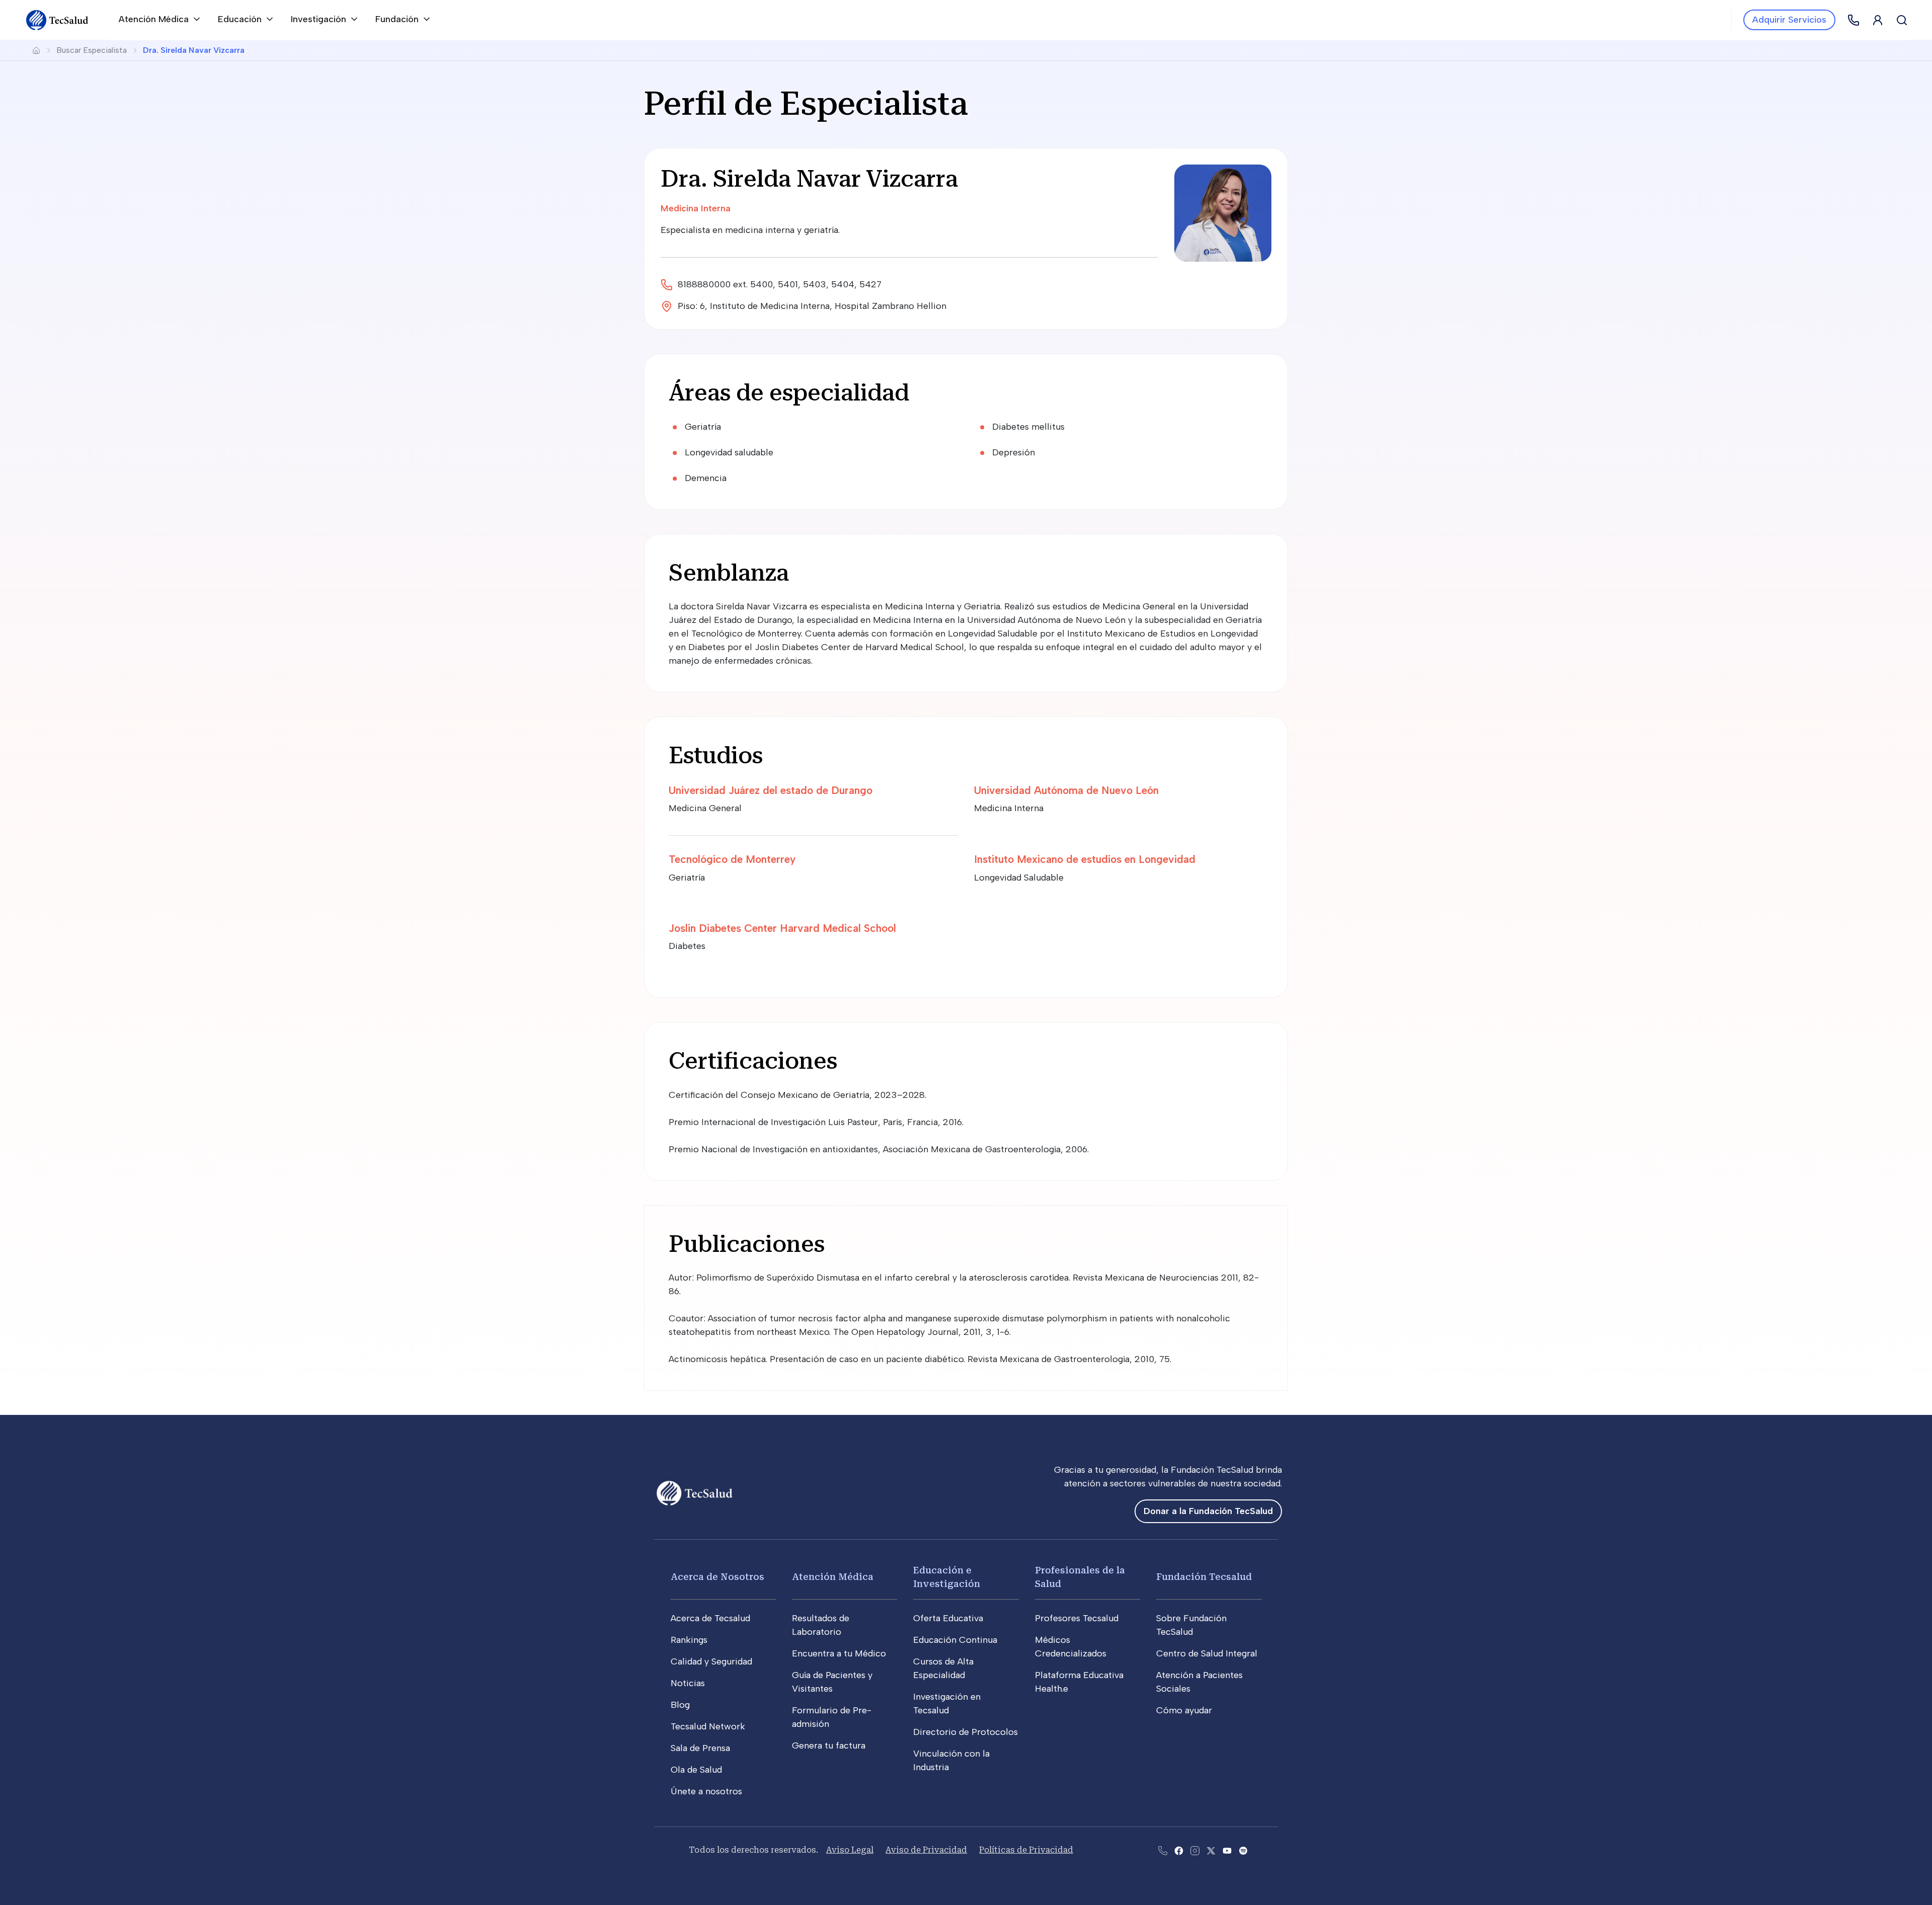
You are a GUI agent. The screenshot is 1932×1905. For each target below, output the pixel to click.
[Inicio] (57, 20)
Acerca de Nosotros (717, 1577)
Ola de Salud (696, 1770)
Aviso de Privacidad (926, 1850)
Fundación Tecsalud (1204, 1577)
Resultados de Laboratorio (821, 1625)
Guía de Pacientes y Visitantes (832, 1682)
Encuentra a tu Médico (839, 1653)
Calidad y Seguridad (711, 1661)
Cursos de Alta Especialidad (943, 1668)
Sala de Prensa (700, 1748)
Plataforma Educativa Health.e (1079, 1682)
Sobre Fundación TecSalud (1191, 1625)
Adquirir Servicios (1789, 20)
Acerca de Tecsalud (710, 1618)
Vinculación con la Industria (951, 1760)
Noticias (688, 1683)
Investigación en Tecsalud (947, 1703)
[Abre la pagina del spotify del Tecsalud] (1243, 1850)
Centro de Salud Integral (1207, 1653)
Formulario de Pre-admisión (832, 1717)
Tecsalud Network (708, 1726)
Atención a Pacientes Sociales (1199, 1682)
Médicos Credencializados (1071, 1647)
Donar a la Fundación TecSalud (1208, 1511)
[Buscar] (1902, 20)
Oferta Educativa (948, 1618)
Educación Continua (955, 1640)
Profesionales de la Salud (1080, 1577)
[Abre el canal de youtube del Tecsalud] (1227, 1850)
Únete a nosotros (706, 1791)
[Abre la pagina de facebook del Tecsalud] (1179, 1850)
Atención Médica (833, 1577)
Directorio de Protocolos (965, 1732)
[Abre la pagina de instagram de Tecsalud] (1195, 1850)
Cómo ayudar (1184, 1710)
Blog (680, 1705)
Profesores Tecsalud (1077, 1618)
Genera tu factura (829, 1745)
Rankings (689, 1640)
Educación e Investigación (947, 1577)
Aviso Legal (850, 1850)
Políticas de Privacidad (1026, 1850)
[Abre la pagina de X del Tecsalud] (1211, 1850)
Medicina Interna (696, 208)
